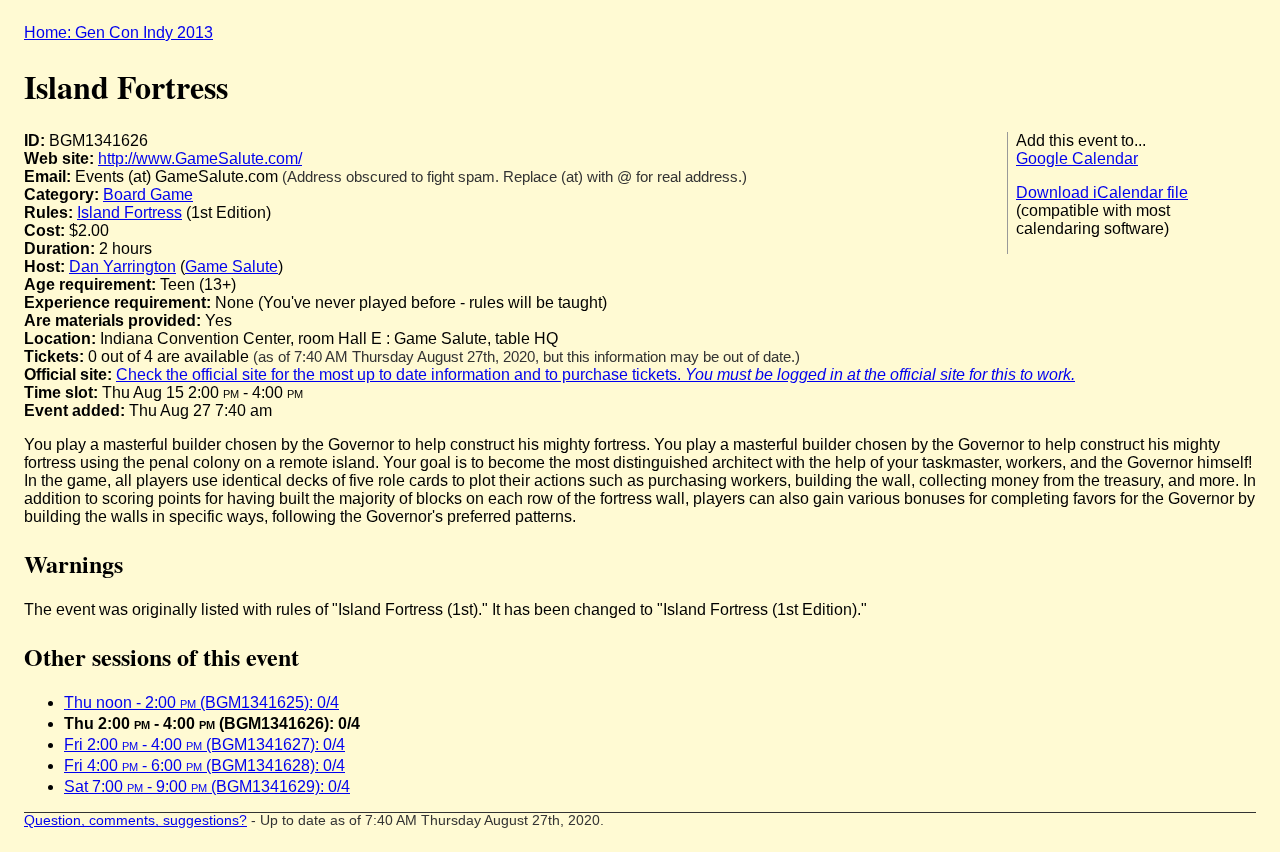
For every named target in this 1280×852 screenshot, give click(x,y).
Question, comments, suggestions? (135, 820)
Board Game (148, 194)
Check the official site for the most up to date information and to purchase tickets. (595, 374)
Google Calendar (1077, 158)
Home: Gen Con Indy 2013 (118, 32)
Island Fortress (129, 212)
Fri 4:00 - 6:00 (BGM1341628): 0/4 (204, 765)
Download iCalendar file (1102, 192)
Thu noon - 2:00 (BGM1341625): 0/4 (201, 702)
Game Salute (231, 266)
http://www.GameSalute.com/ (200, 158)
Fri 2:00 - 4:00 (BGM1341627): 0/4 (204, 744)
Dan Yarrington (122, 266)
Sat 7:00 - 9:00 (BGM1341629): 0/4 (207, 786)
